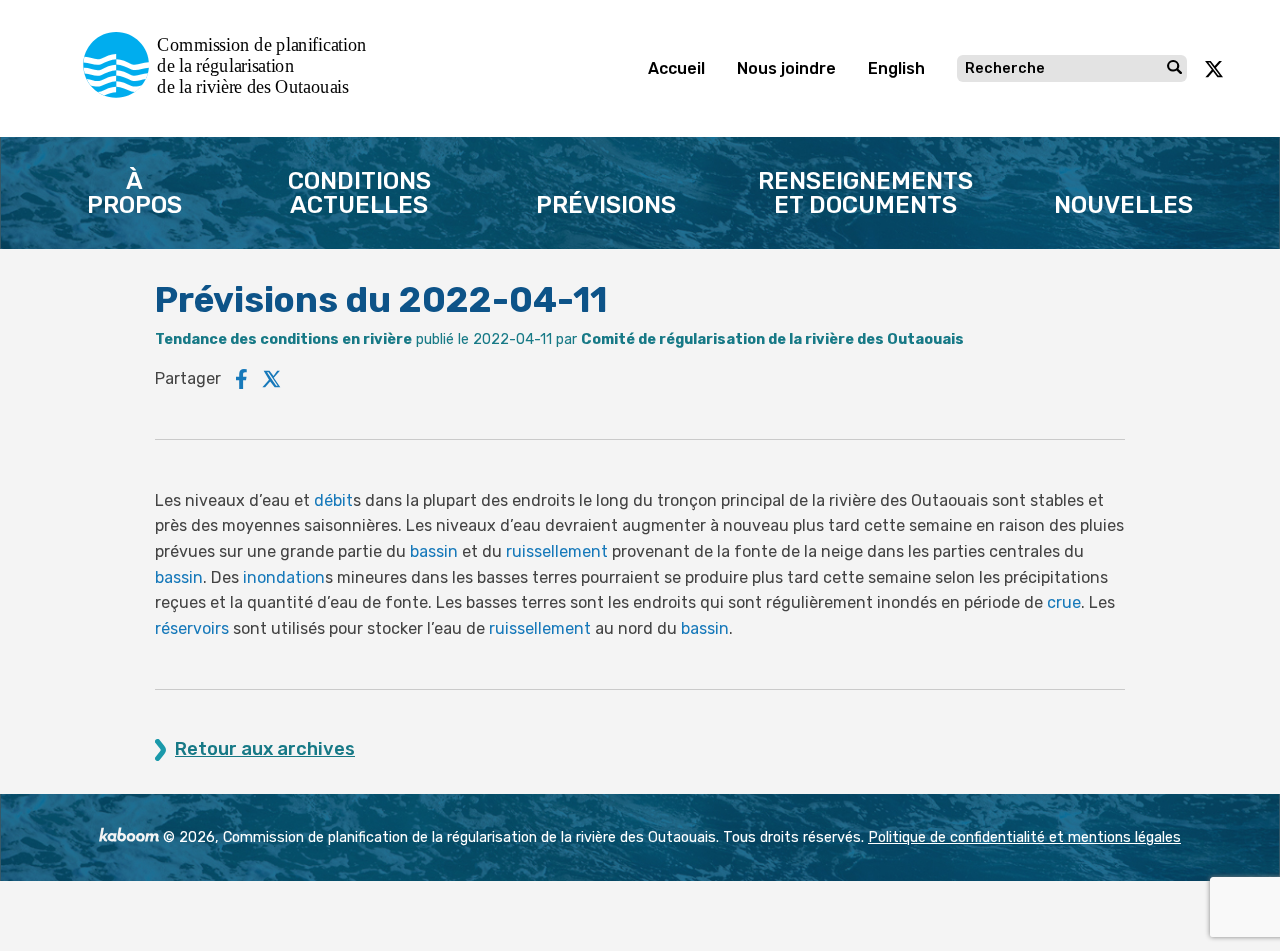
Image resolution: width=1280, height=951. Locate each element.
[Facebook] (241, 379)
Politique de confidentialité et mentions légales (1024, 837)
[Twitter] (272, 379)
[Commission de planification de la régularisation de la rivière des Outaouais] (232, 92)
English (896, 68)
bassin (434, 551)
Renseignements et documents (865, 193)
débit (333, 500)
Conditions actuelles (359, 193)
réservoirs (192, 628)
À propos (134, 193)
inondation (284, 577)
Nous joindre (786, 68)
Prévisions (606, 205)
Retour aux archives (265, 749)
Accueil (676, 68)
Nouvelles (1123, 205)
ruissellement (557, 551)
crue (1064, 602)
